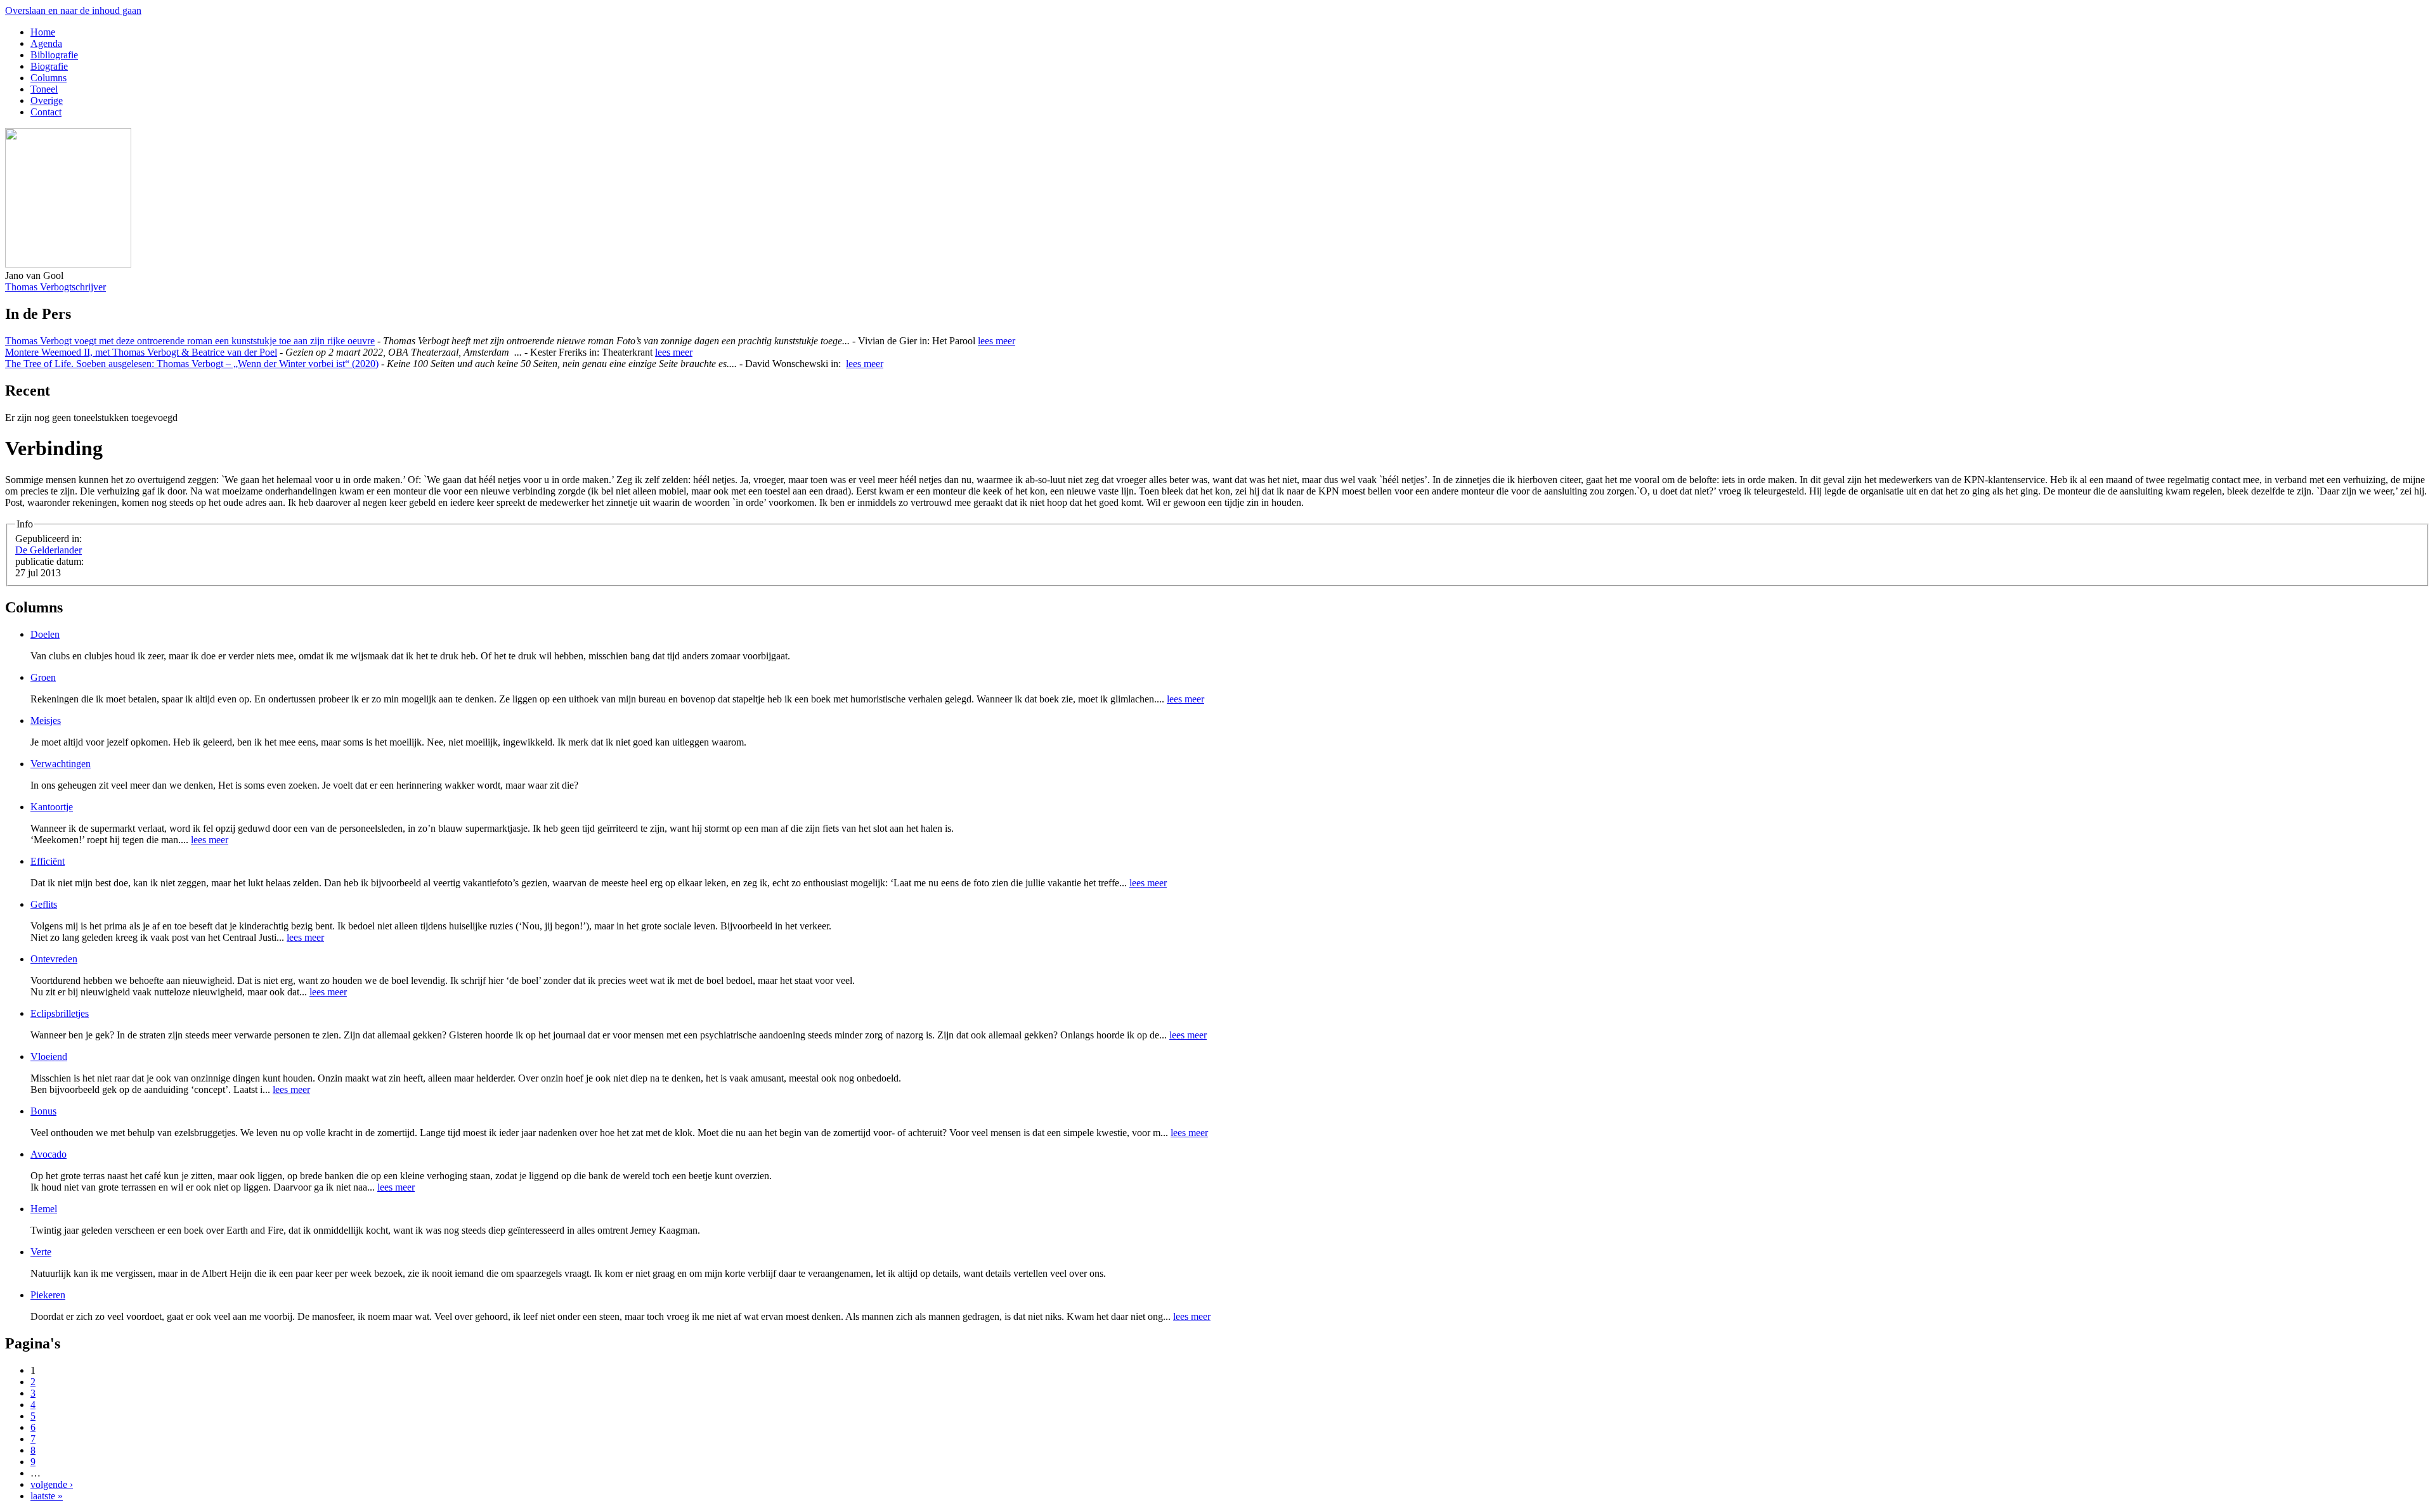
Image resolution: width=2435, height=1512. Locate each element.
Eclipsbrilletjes (60, 1013)
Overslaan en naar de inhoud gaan (73, 10)
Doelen (45, 634)
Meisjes (46, 720)
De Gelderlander (49, 550)
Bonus (43, 1111)
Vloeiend (49, 1056)
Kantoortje (52, 807)
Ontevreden (54, 959)
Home (43, 32)
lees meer (997, 341)
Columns (49, 78)
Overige (47, 100)
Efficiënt (48, 861)
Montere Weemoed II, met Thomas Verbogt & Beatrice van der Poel (141, 352)
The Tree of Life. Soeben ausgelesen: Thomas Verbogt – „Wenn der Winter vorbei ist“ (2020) (192, 364)
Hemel (44, 1209)
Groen (43, 677)
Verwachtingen (61, 764)
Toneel (44, 89)
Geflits (44, 904)
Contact (46, 112)
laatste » (47, 1496)
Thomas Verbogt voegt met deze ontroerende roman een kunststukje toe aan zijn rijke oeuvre (190, 341)
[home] (68, 264)
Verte (41, 1252)
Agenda (46, 43)
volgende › (52, 1484)
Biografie (49, 66)
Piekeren (48, 1295)
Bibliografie (54, 55)
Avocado (49, 1154)
